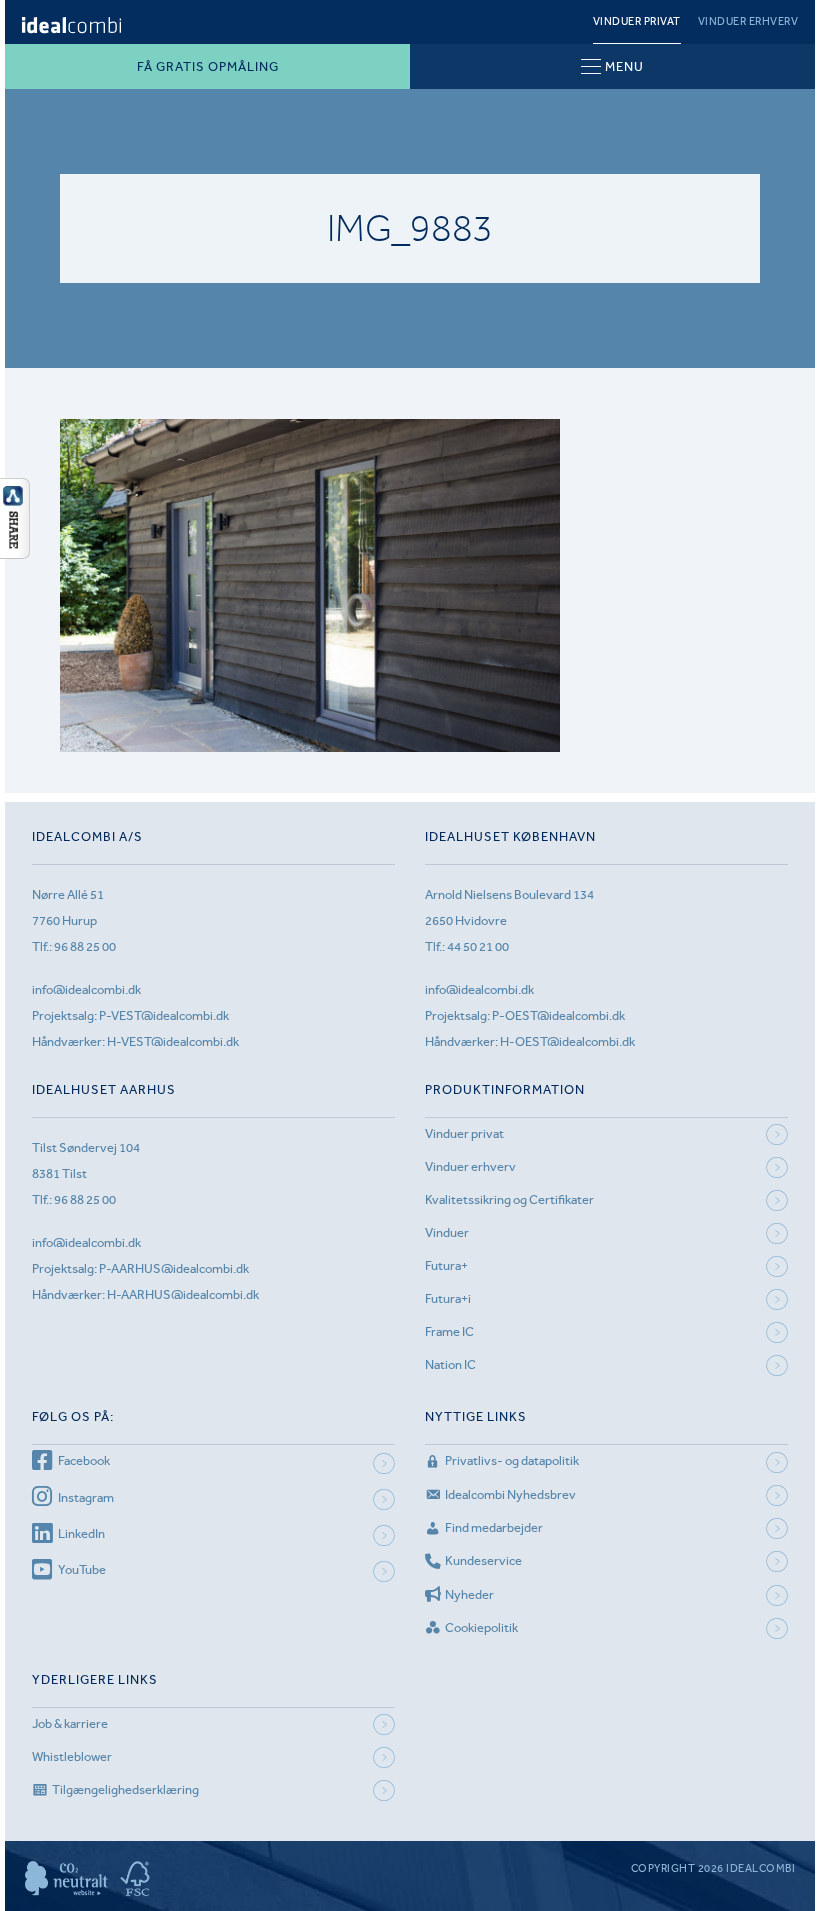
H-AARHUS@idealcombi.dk (183, 1294)
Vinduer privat (637, 21)
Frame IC (449, 1331)
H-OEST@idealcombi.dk (567, 1041)
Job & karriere (70, 1723)
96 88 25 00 (85, 946)
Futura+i (448, 1298)
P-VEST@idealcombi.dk (164, 1015)
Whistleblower (72, 1756)
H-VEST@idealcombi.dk (173, 1041)
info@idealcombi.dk (86, 989)
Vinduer (447, 1232)
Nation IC (450, 1364)
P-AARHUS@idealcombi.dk (174, 1268)
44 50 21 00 (478, 946)
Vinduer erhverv (748, 21)
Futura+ (446, 1265)
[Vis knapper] (15, 553)
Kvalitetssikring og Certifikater (509, 1199)
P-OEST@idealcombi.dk (558, 1015)
